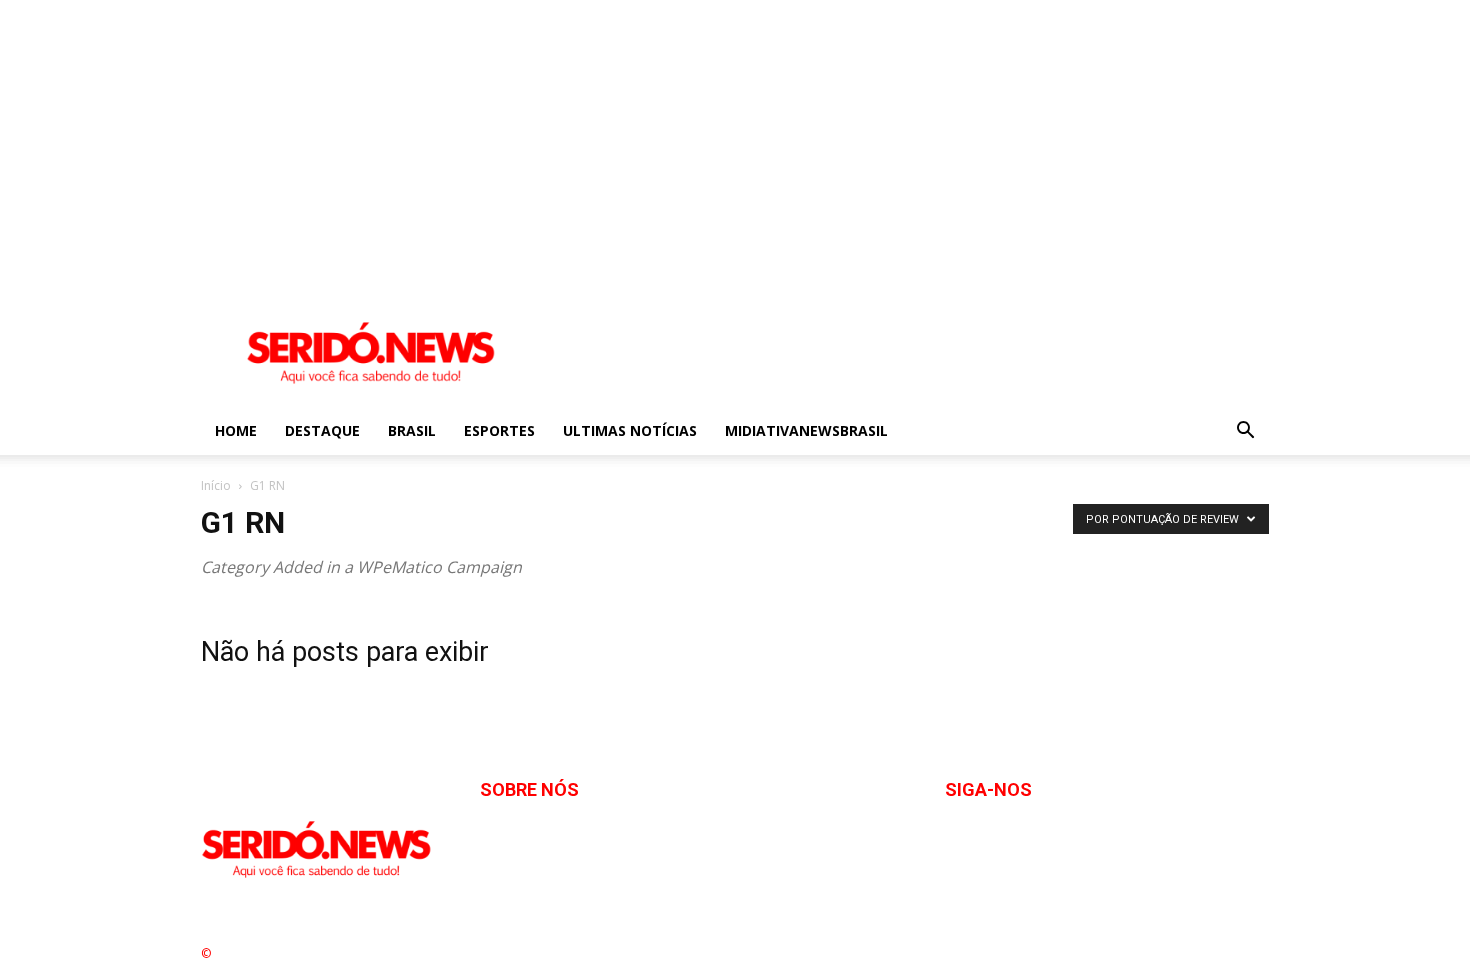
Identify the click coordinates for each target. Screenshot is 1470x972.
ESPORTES (499, 430)
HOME (236, 430)
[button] (1245, 432)
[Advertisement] (600, 140)
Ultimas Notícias (630, 430)
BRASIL (412, 430)
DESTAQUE (322, 430)
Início (216, 485)
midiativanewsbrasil (806, 430)
